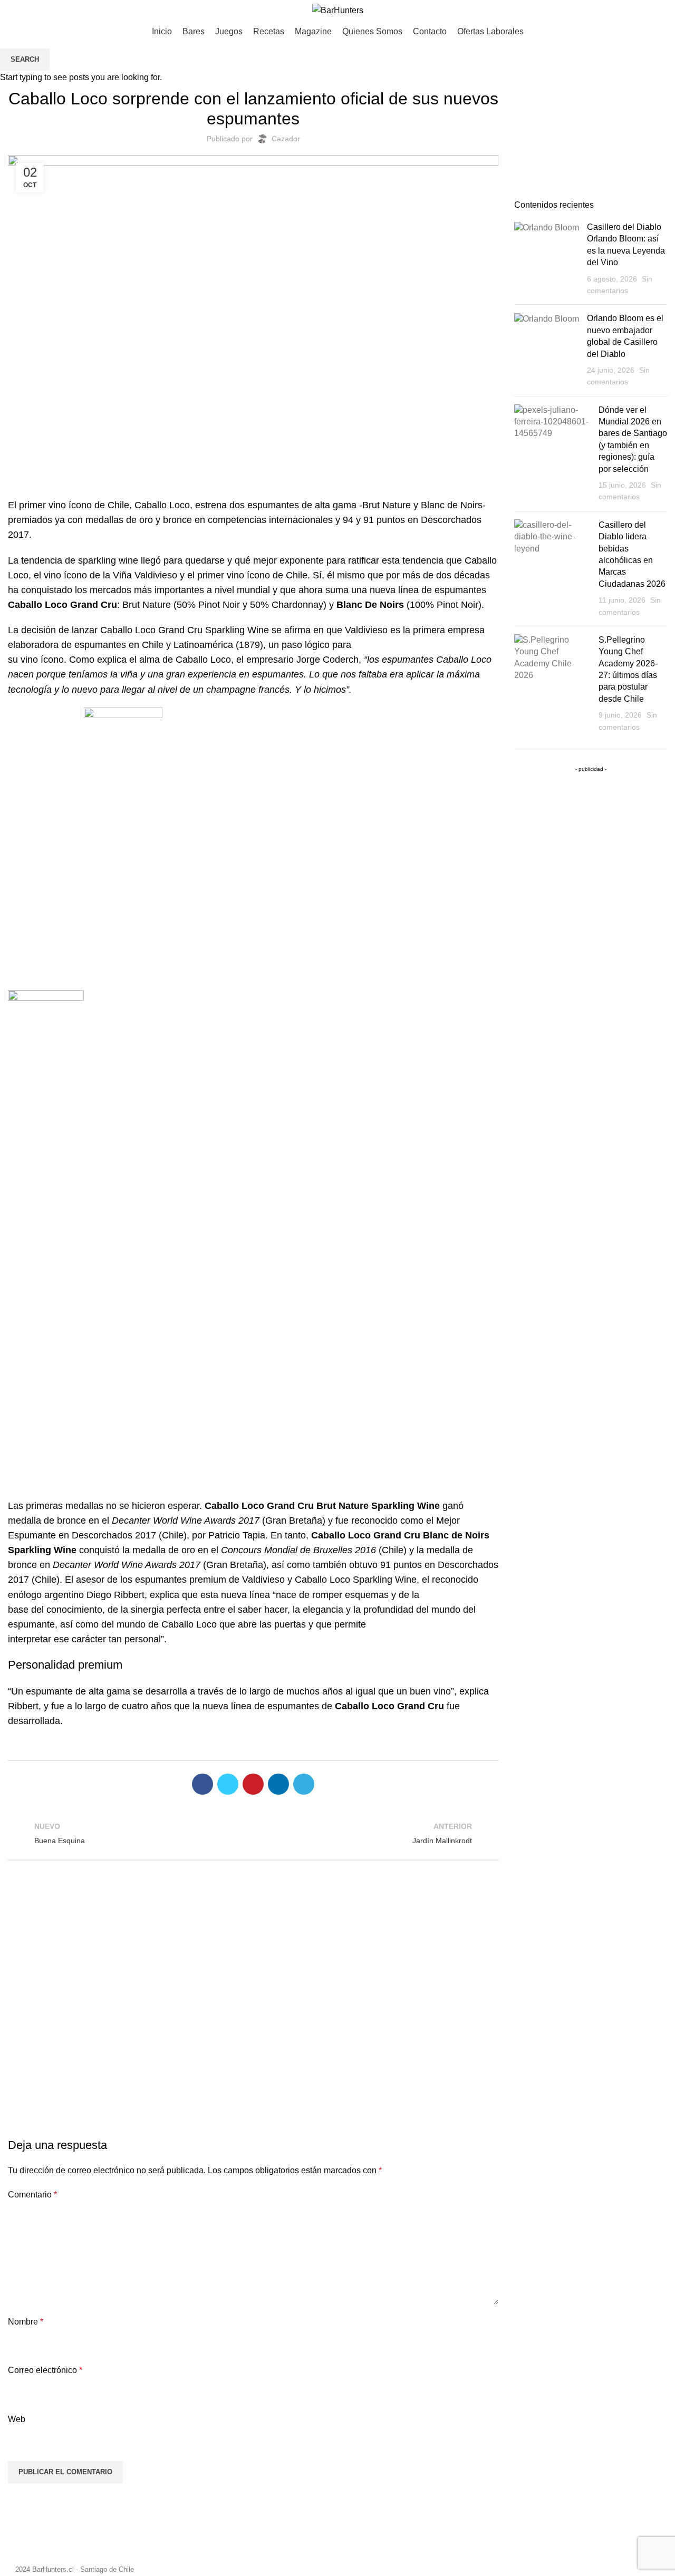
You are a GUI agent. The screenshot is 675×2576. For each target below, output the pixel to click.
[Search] (663, 11)
